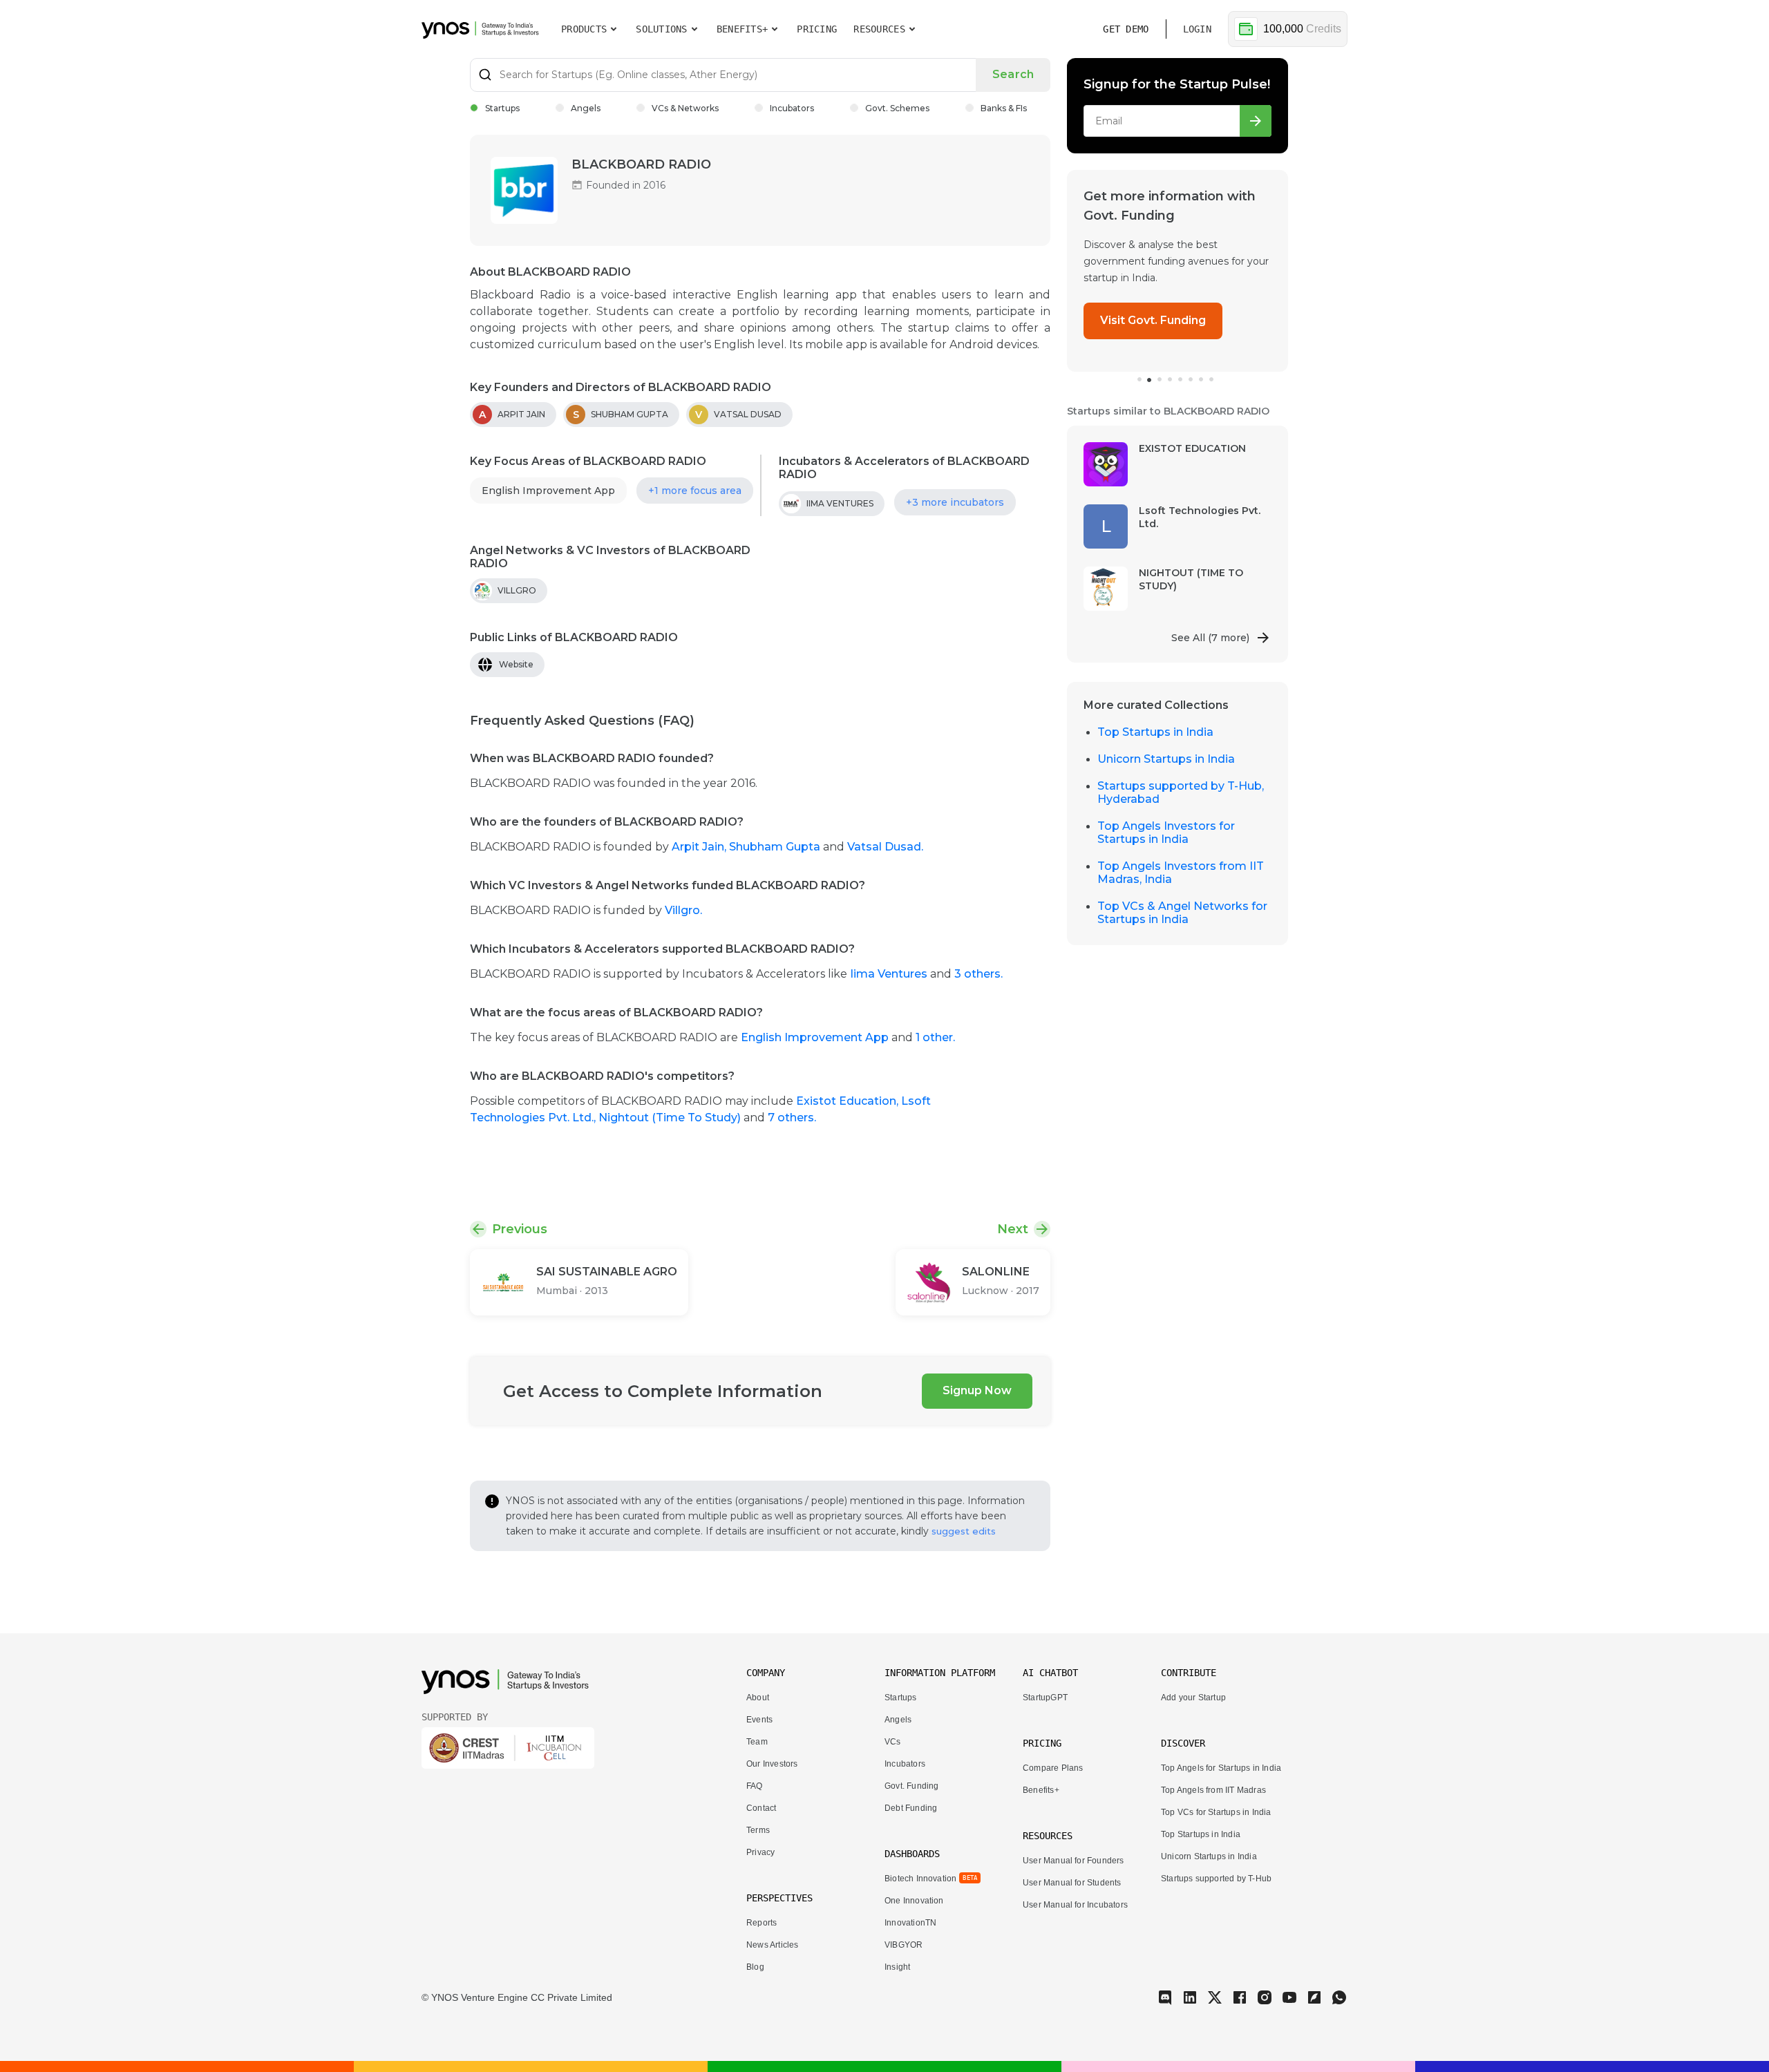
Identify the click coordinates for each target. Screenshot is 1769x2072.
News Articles (772, 1945)
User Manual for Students (1072, 1883)
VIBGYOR (904, 1945)
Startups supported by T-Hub (1216, 1879)
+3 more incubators (955, 502)
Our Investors (772, 1764)
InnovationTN (910, 1923)
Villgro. (683, 910)
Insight (897, 1967)
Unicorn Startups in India (1166, 759)
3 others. (978, 974)
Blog (755, 1967)
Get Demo (1126, 29)
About (758, 1698)
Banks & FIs (1004, 108)
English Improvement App (548, 491)
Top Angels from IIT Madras (1213, 1790)
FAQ (755, 1786)
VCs (893, 1742)
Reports (761, 1923)
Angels (586, 108)
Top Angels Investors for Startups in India (1166, 833)
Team (757, 1742)
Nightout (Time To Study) (671, 1118)
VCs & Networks (685, 108)
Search (1013, 74)
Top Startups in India (1155, 732)
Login (1197, 29)
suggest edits (964, 1531)
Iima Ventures (890, 974)
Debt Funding (911, 1808)
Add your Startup (1193, 1698)
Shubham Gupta (776, 847)
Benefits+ (1041, 1790)
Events (759, 1720)
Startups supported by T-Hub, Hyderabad (1181, 792)
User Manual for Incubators (1075, 1905)
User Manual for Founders (1073, 1861)
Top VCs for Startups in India (1216, 1812)
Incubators (792, 108)
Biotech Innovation (920, 1879)
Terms (758, 1830)
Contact (761, 1808)
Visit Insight (1133, 304)
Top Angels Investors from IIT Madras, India (1181, 873)
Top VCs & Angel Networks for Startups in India (1182, 913)
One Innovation (914, 1901)
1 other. (935, 1037)
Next (1013, 1229)
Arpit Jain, (700, 847)
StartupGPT (1045, 1698)
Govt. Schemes (897, 108)
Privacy (760, 1852)
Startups (502, 108)
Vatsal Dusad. (885, 847)
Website (516, 664)
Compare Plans (1053, 1768)
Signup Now (977, 1390)
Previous (520, 1229)
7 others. (792, 1118)
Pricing (817, 29)
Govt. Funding (911, 1786)
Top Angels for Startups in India (1221, 1768)
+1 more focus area (695, 491)
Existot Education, (849, 1101)
